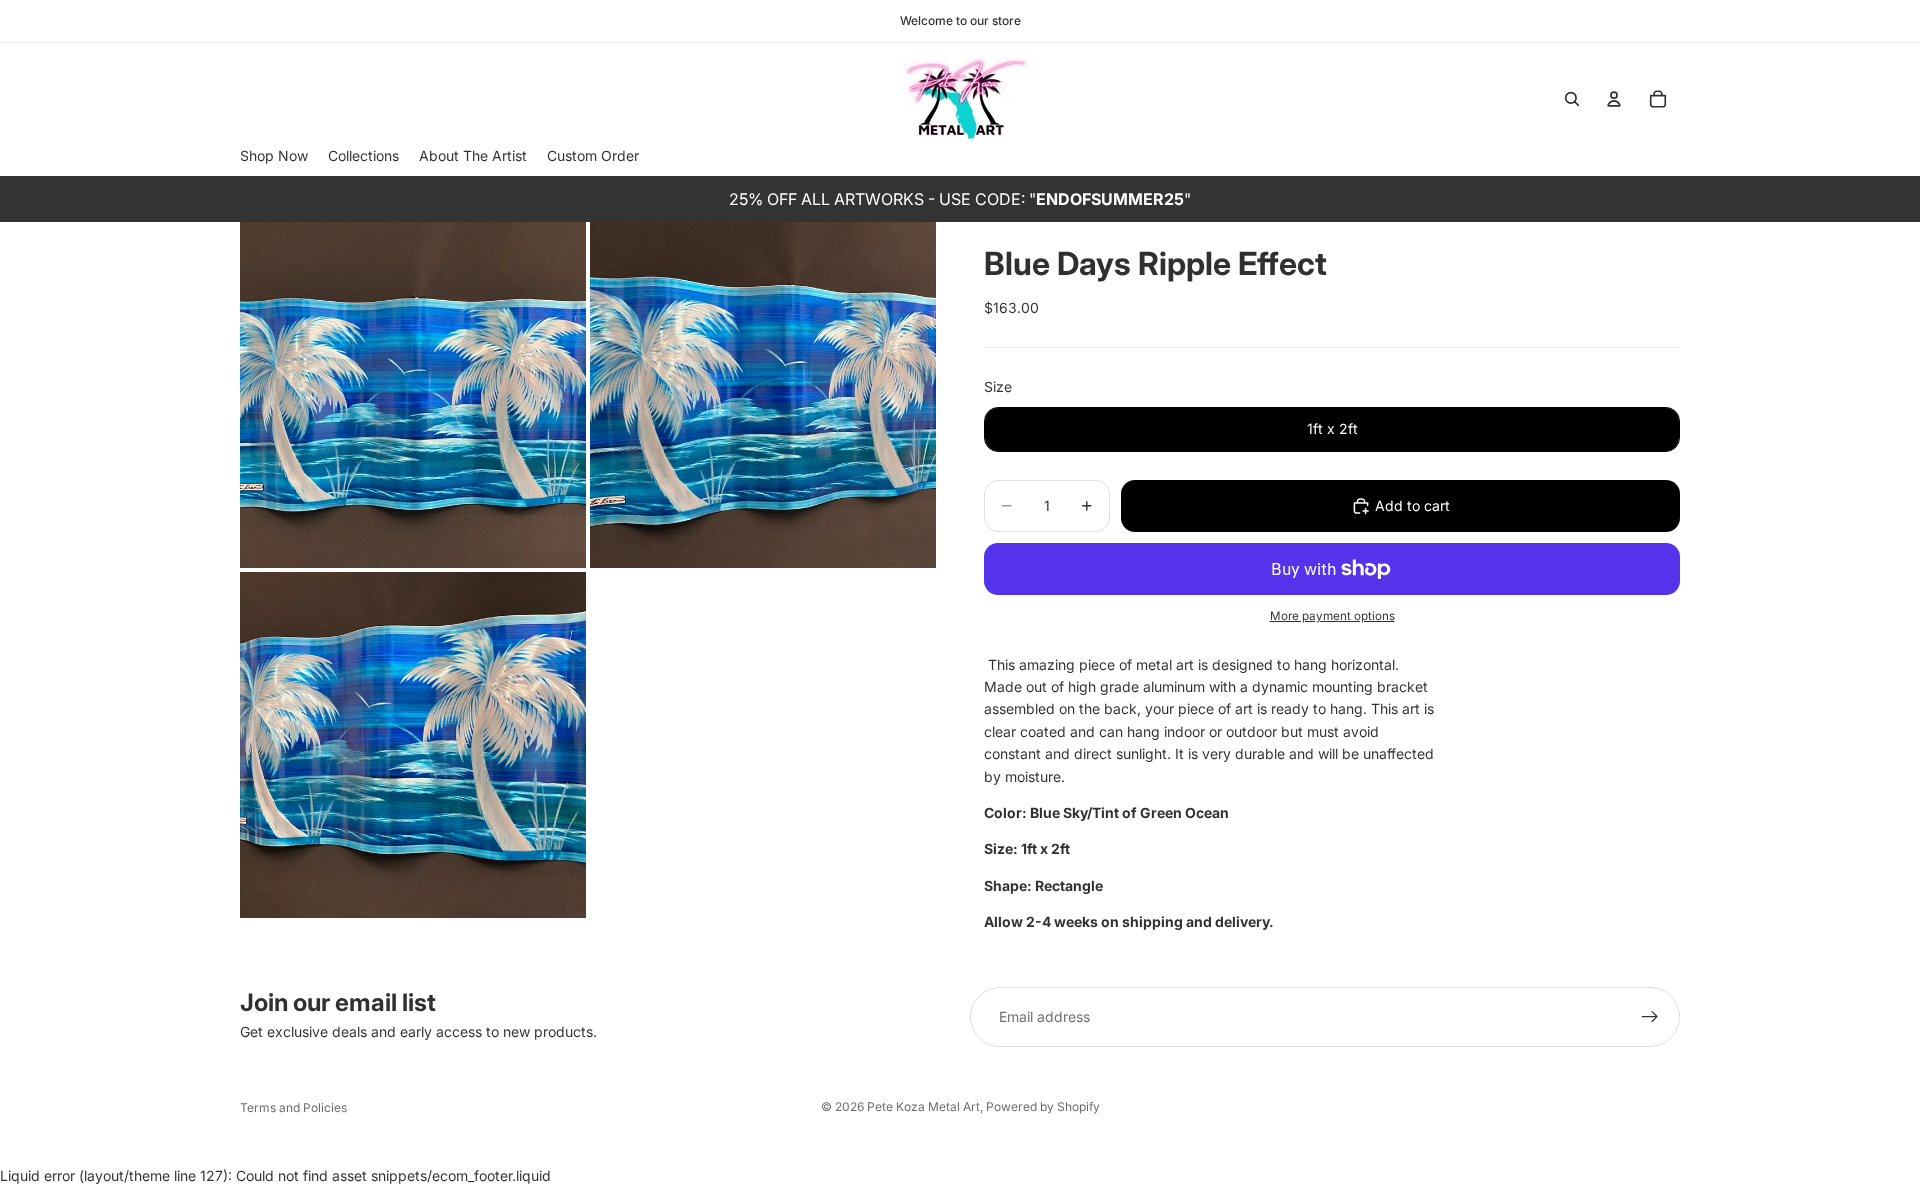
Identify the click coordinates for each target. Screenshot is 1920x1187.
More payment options (1332, 616)
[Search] (1572, 99)
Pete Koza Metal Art (923, 1106)
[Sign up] (1650, 1017)
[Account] (1614, 99)
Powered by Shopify (1043, 1106)
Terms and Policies (293, 1107)
